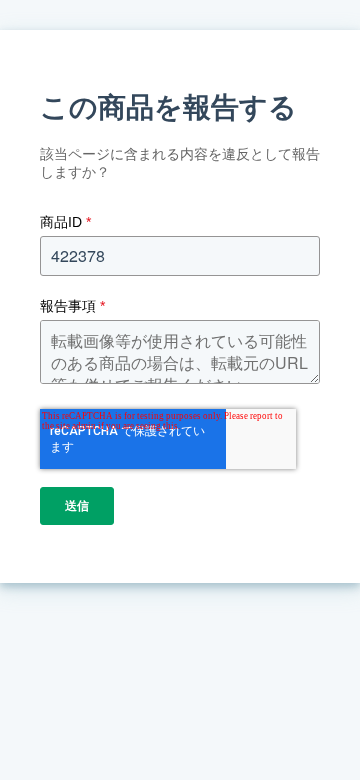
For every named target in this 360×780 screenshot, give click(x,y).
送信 (77, 506)
